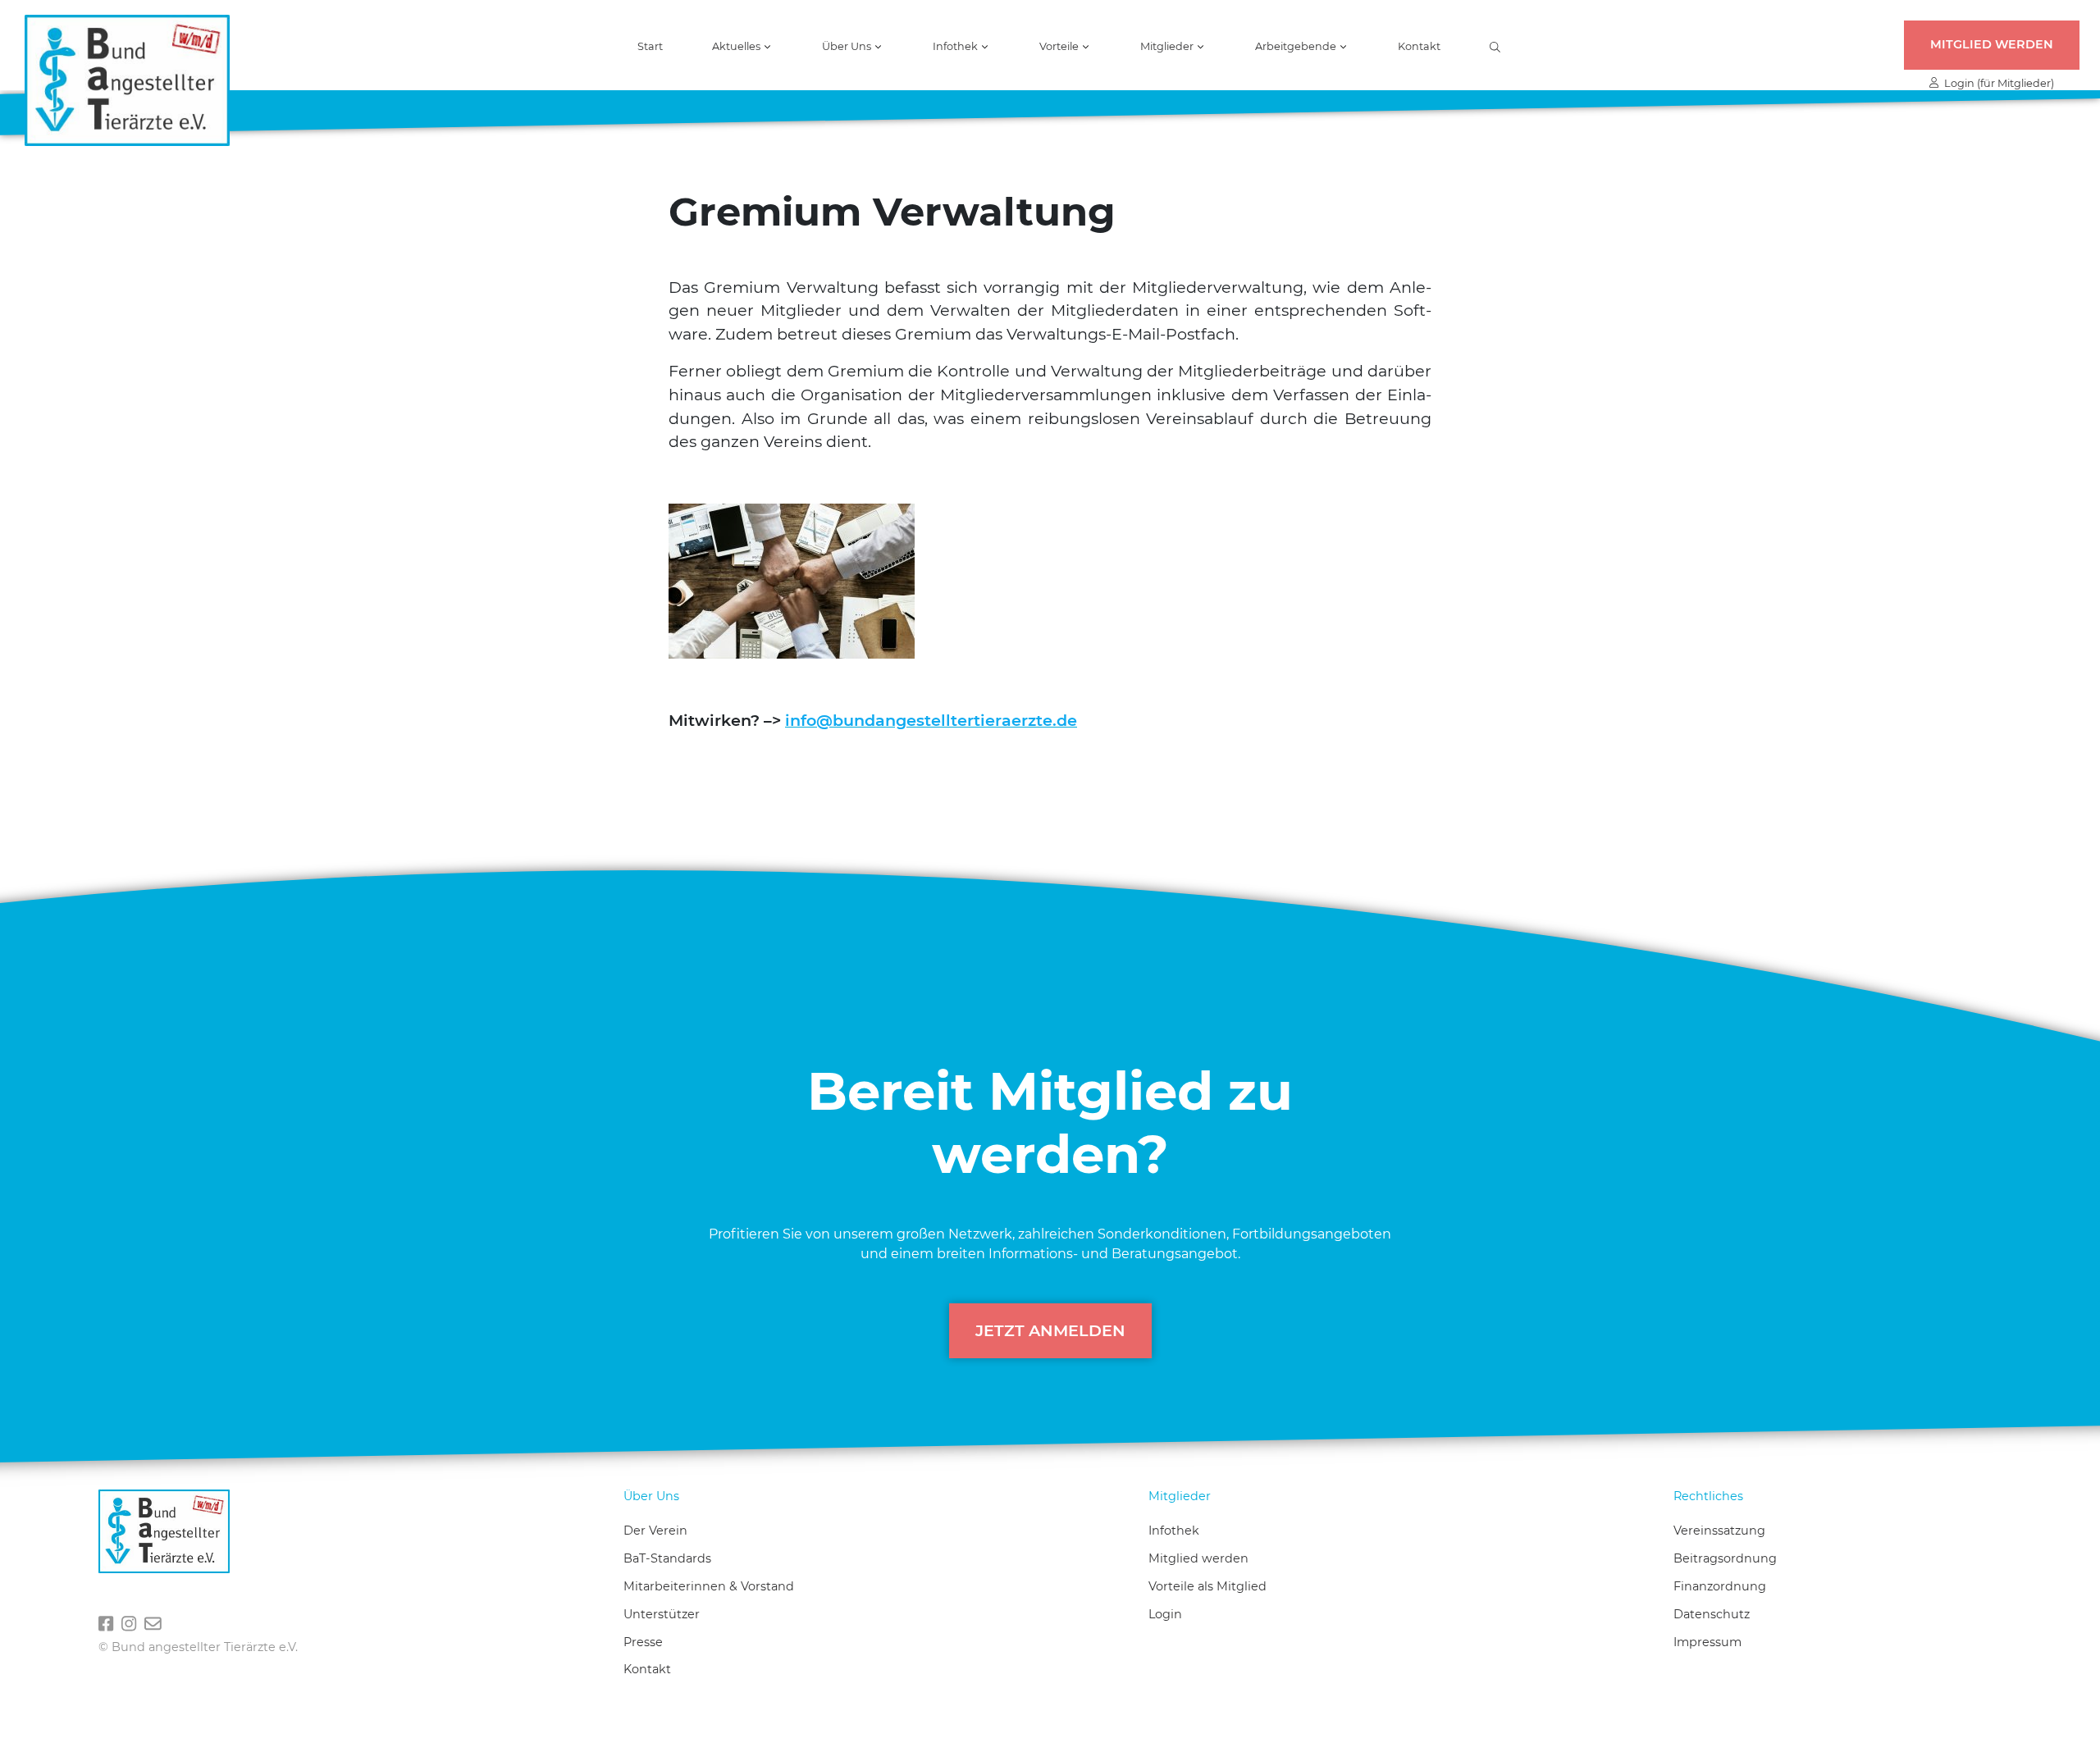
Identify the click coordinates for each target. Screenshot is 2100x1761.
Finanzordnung (1720, 1586)
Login (1165, 1614)
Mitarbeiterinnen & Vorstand (709, 1586)
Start (650, 47)
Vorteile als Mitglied (1207, 1586)
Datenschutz (1712, 1614)
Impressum (1707, 1642)
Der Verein (655, 1531)
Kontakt (1419, 47)
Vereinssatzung (1719, 1531)
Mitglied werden (1992, 44)
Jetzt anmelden (1050, 1330)
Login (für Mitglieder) (1996, 83)
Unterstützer (662, 1614)
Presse (643, 1642)
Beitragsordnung (1725, 1558)
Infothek (1174, 1531)
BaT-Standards (667, 1558)
